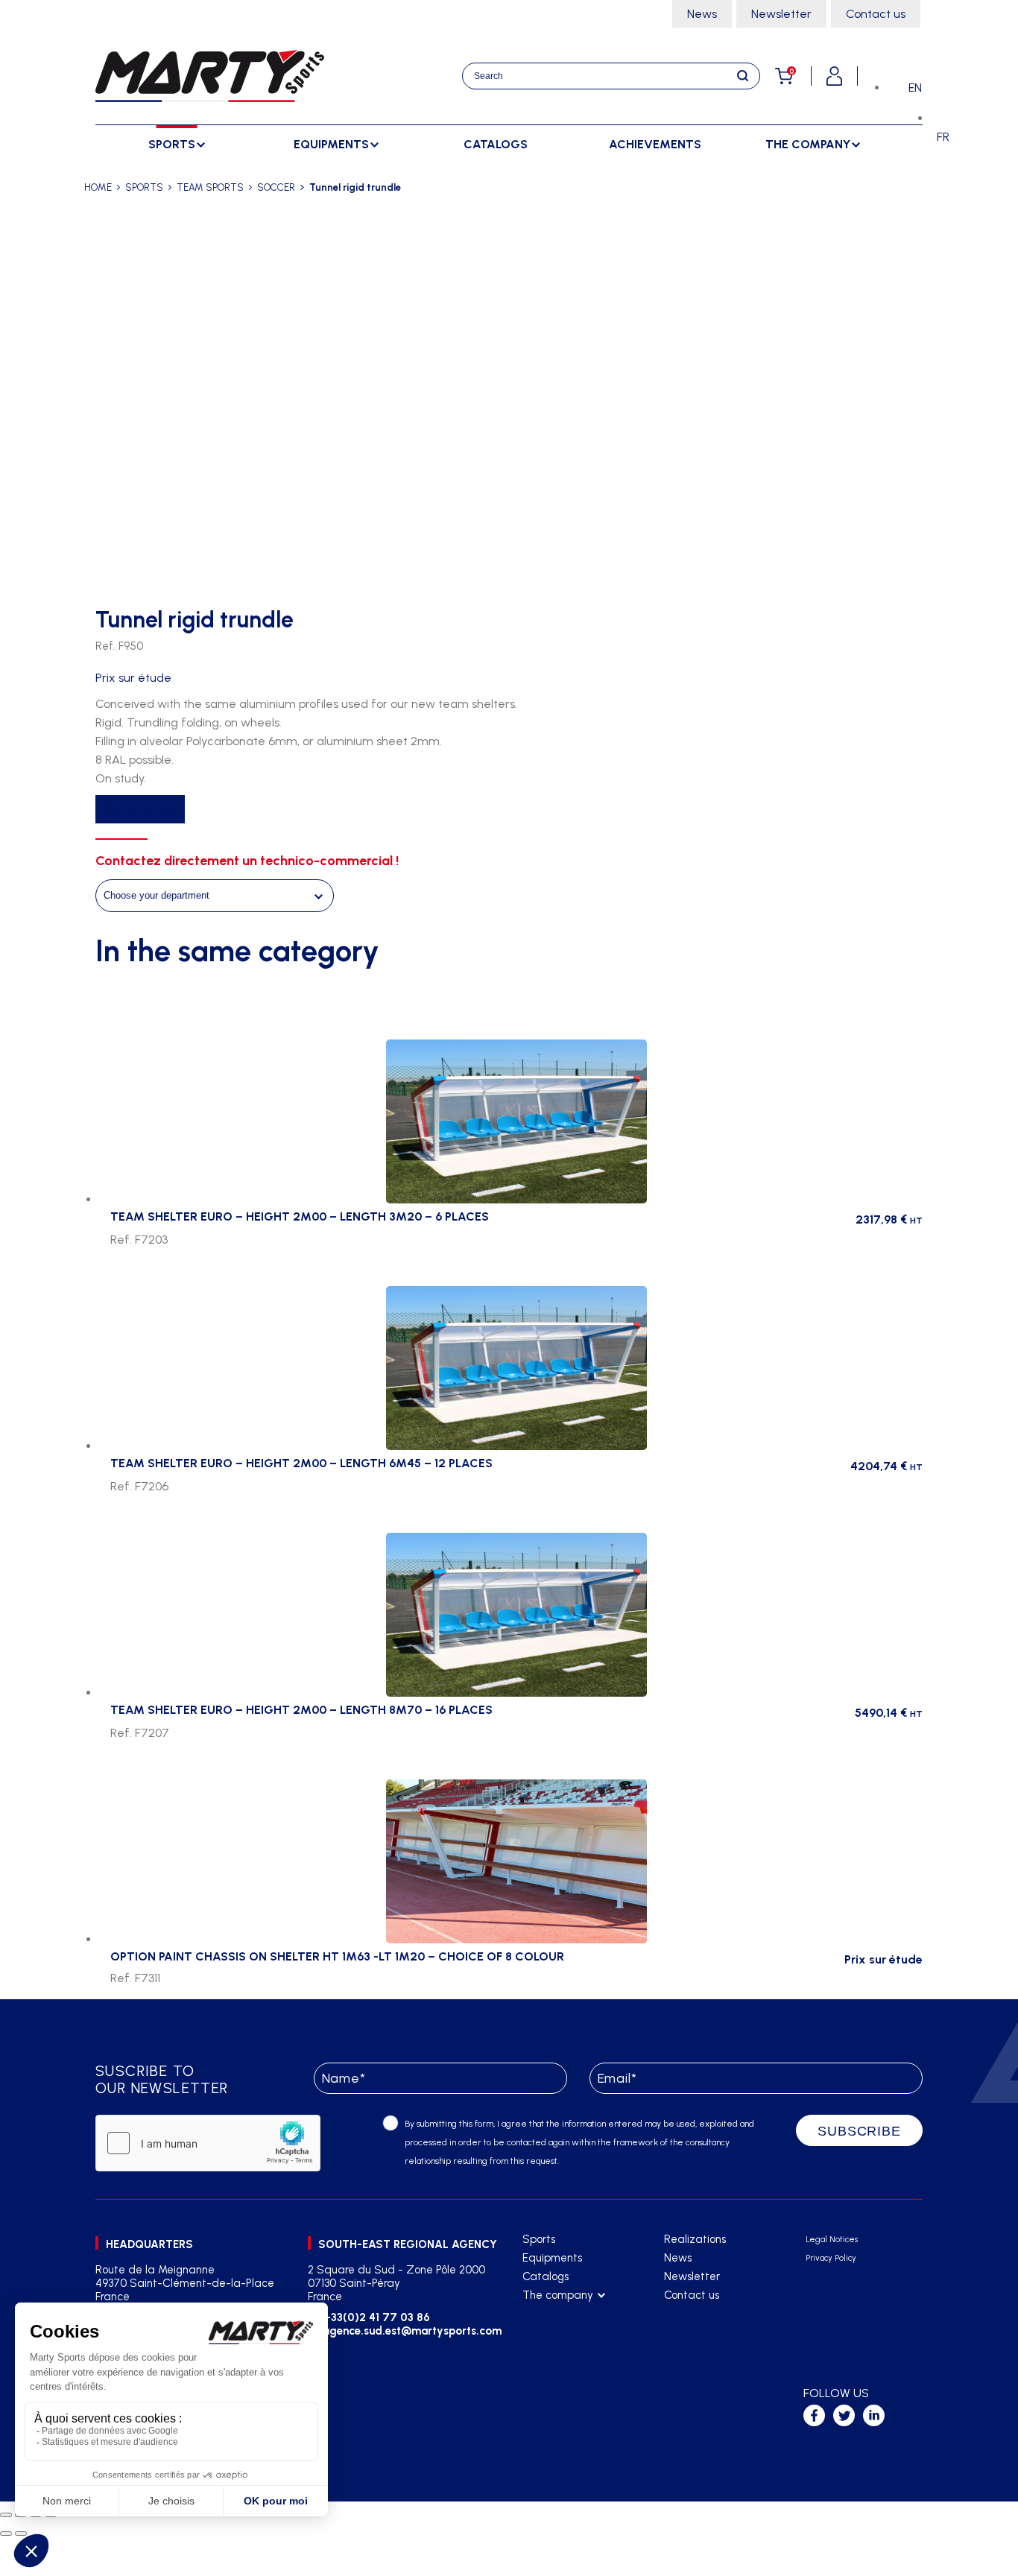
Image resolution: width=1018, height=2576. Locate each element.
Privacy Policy (831, 2258)
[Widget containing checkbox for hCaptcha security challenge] (208, 2143)
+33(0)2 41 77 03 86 (377, 2317)
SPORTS (144, 187)
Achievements (655, 144)
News (702, 14)
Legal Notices (832, 2240)
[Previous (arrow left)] (6, 2534)
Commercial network (573, 2333)
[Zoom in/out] (6, 2515)
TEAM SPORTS (210, 187)
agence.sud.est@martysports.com (410, 2331)
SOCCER (276, 187)
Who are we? (556, 2314)
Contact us (876, 14)
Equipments (552, 2258)
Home (98, 187)
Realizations (695, 2239)
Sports (539, 2239)
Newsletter (781, 14)
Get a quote (140, 809)
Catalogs (496, 144)
